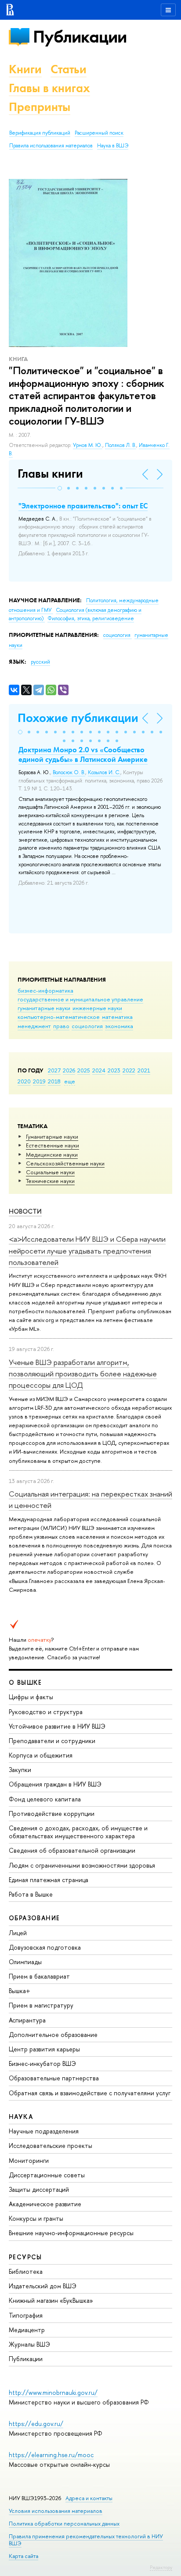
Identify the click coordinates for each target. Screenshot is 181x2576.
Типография (26, 2315)
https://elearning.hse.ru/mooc (51, 2455)
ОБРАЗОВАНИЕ (34, 1918)
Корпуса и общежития (41, 1755)
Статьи (69, 69)
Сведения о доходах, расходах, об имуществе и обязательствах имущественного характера (78, 1832)
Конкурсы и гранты (36, 2218)
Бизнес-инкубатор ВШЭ (42, 2063)
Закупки (20, 1770)
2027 (54, 1070)
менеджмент (34, 1026)
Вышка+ (20, 1991)
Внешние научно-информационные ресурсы (71, 2233)
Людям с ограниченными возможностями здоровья (82, 1865)
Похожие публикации (78, 718)
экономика (119, 1026)
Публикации (80, 37)
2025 (84, 1070)
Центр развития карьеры (44, 2049)
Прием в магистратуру (41, 2005)
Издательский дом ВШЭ (43, 2286)
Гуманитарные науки (52, 1136)
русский (40, 662)
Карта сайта (24, 2556)
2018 (54, 1081)
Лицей (18, 1933)
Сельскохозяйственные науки (65, 1163)
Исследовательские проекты (51, 2145)
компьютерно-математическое (59, 1017)
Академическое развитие (45, 2204)
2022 (129, 1070)
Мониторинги (29, 2160)
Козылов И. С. (104, 772)
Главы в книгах (49, 88)
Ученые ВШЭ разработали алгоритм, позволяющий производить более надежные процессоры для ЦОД (83, 1374)
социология (87, 1026)
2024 (99, 1070)
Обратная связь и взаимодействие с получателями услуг (90, 2093)
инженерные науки (97, 1008)
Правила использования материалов (51, 146)
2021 (144, 1070)
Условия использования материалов (56, 2511)
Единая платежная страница (49, 1880)
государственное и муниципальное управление (80, 999)
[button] (60, 488)
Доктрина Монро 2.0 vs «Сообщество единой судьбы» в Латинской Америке (83, 754)
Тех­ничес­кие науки (50, 1181)
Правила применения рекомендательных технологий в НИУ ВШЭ (86, 2540)
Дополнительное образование (53, 2035)
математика (117, 1017)
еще (70, 1081)
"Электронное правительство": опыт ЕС (83, 506)
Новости (25, 1211)
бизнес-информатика (45, 990)
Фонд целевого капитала (45, 1799)
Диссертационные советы (47, 2175)
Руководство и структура (46, 1712)
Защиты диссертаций (39, 2189)
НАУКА (21, 2117)
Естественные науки (52, 1145)
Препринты (40, 107)
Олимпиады (25, 1962)
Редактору (161, 2567)
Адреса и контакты (89, 2498)
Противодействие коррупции (52, 1813)
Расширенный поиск (99, 133)
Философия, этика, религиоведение (91, 618)
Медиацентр (27, 2330)
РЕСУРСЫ (25, 2257)
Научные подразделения (44, 2131)
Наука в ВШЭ (113, 146)
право (61, 1026)
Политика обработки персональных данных (64, 2524)
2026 (69, 1070)
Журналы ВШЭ (29, 2344)
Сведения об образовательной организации (72, 1850)
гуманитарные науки (44, 1008)
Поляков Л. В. (121, 445)
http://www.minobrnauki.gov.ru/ (53, 2392)
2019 (39, 1081)
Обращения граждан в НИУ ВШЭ (55, 1784)
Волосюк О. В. (69, 772)
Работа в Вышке (31, 1894)
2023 (114, 1070)
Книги (25, 69)
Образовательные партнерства (54, 2078)
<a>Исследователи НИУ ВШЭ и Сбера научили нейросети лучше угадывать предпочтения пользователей (87, 1250)
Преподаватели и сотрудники (52, 1741)
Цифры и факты (31, 1697)
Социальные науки (50, 1172)
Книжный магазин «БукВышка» (51, 2300)
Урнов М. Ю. (88, 445)
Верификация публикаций (40, 133)
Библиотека (26, 2271)
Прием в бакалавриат (39, 1976)
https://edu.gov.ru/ (36, 2424)
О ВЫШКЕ (25, 1682)
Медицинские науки (52, 1154)
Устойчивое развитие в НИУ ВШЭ (57, 1726)
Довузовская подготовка (45, 1947)
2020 (24, 1081)
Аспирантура (27, 2020)
